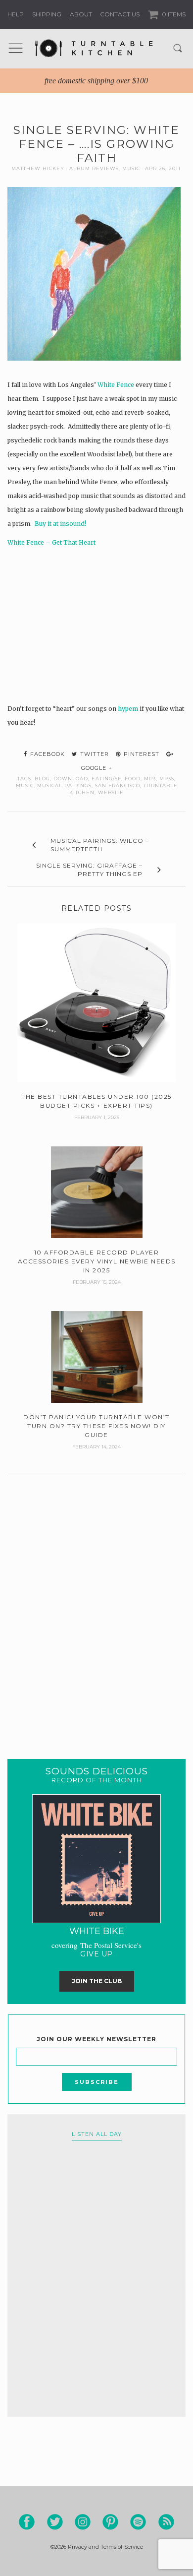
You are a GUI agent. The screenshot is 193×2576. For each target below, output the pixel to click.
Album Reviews (94, 168)
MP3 (150, 779)
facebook (47, 754)
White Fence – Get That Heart (51, 542)
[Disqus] (96, 1605)
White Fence (116, 385)
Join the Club (97, 1981)
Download (71, 779)
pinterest (141, 754)
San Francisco (118, 785)
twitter (94, 754)
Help (16, 14)
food (133, 779)
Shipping (47, 14)
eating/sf (106, 779)
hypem (128, 709)
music (25, 785)
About (81, 14)
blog (42, 779)
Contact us (120, 14)
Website (111, 792)
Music (131, 168)
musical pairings (64, 785)
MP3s (167, 779)
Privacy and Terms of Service (105, 2547)
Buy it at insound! (60, 524)
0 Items (173, 14)
